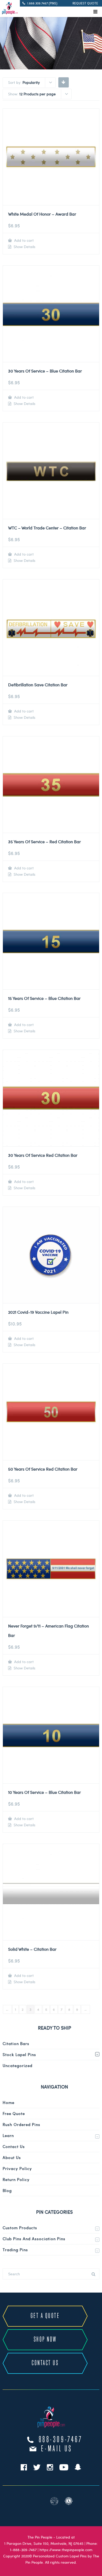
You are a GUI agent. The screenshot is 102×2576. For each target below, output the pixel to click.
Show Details (24, 247)
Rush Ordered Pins (21, 2124)
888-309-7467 (61, 2440)
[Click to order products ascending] (63, 82)
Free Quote (14, 2113)
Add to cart (23, 240)
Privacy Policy (17, 2168)
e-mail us (57, 2449)
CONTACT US (45, 2363)
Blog (7, 2190)
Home (8, 2102)
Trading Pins (15, 2250)
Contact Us (14, 2146)
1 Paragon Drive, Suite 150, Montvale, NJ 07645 (44, 2543)
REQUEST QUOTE (85, 3)
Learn (8, 2135)
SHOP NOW (45, 2340)
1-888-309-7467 (23, 2550)
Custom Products (20, 2228)
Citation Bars (16, 2043)
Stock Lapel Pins (19, 2054)
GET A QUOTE (45, 2316)
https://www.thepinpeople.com (66, 2550)
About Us (12, 2157)
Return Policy (16, 2179)
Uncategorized (18, 2065)
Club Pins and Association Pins (34, 2239)
